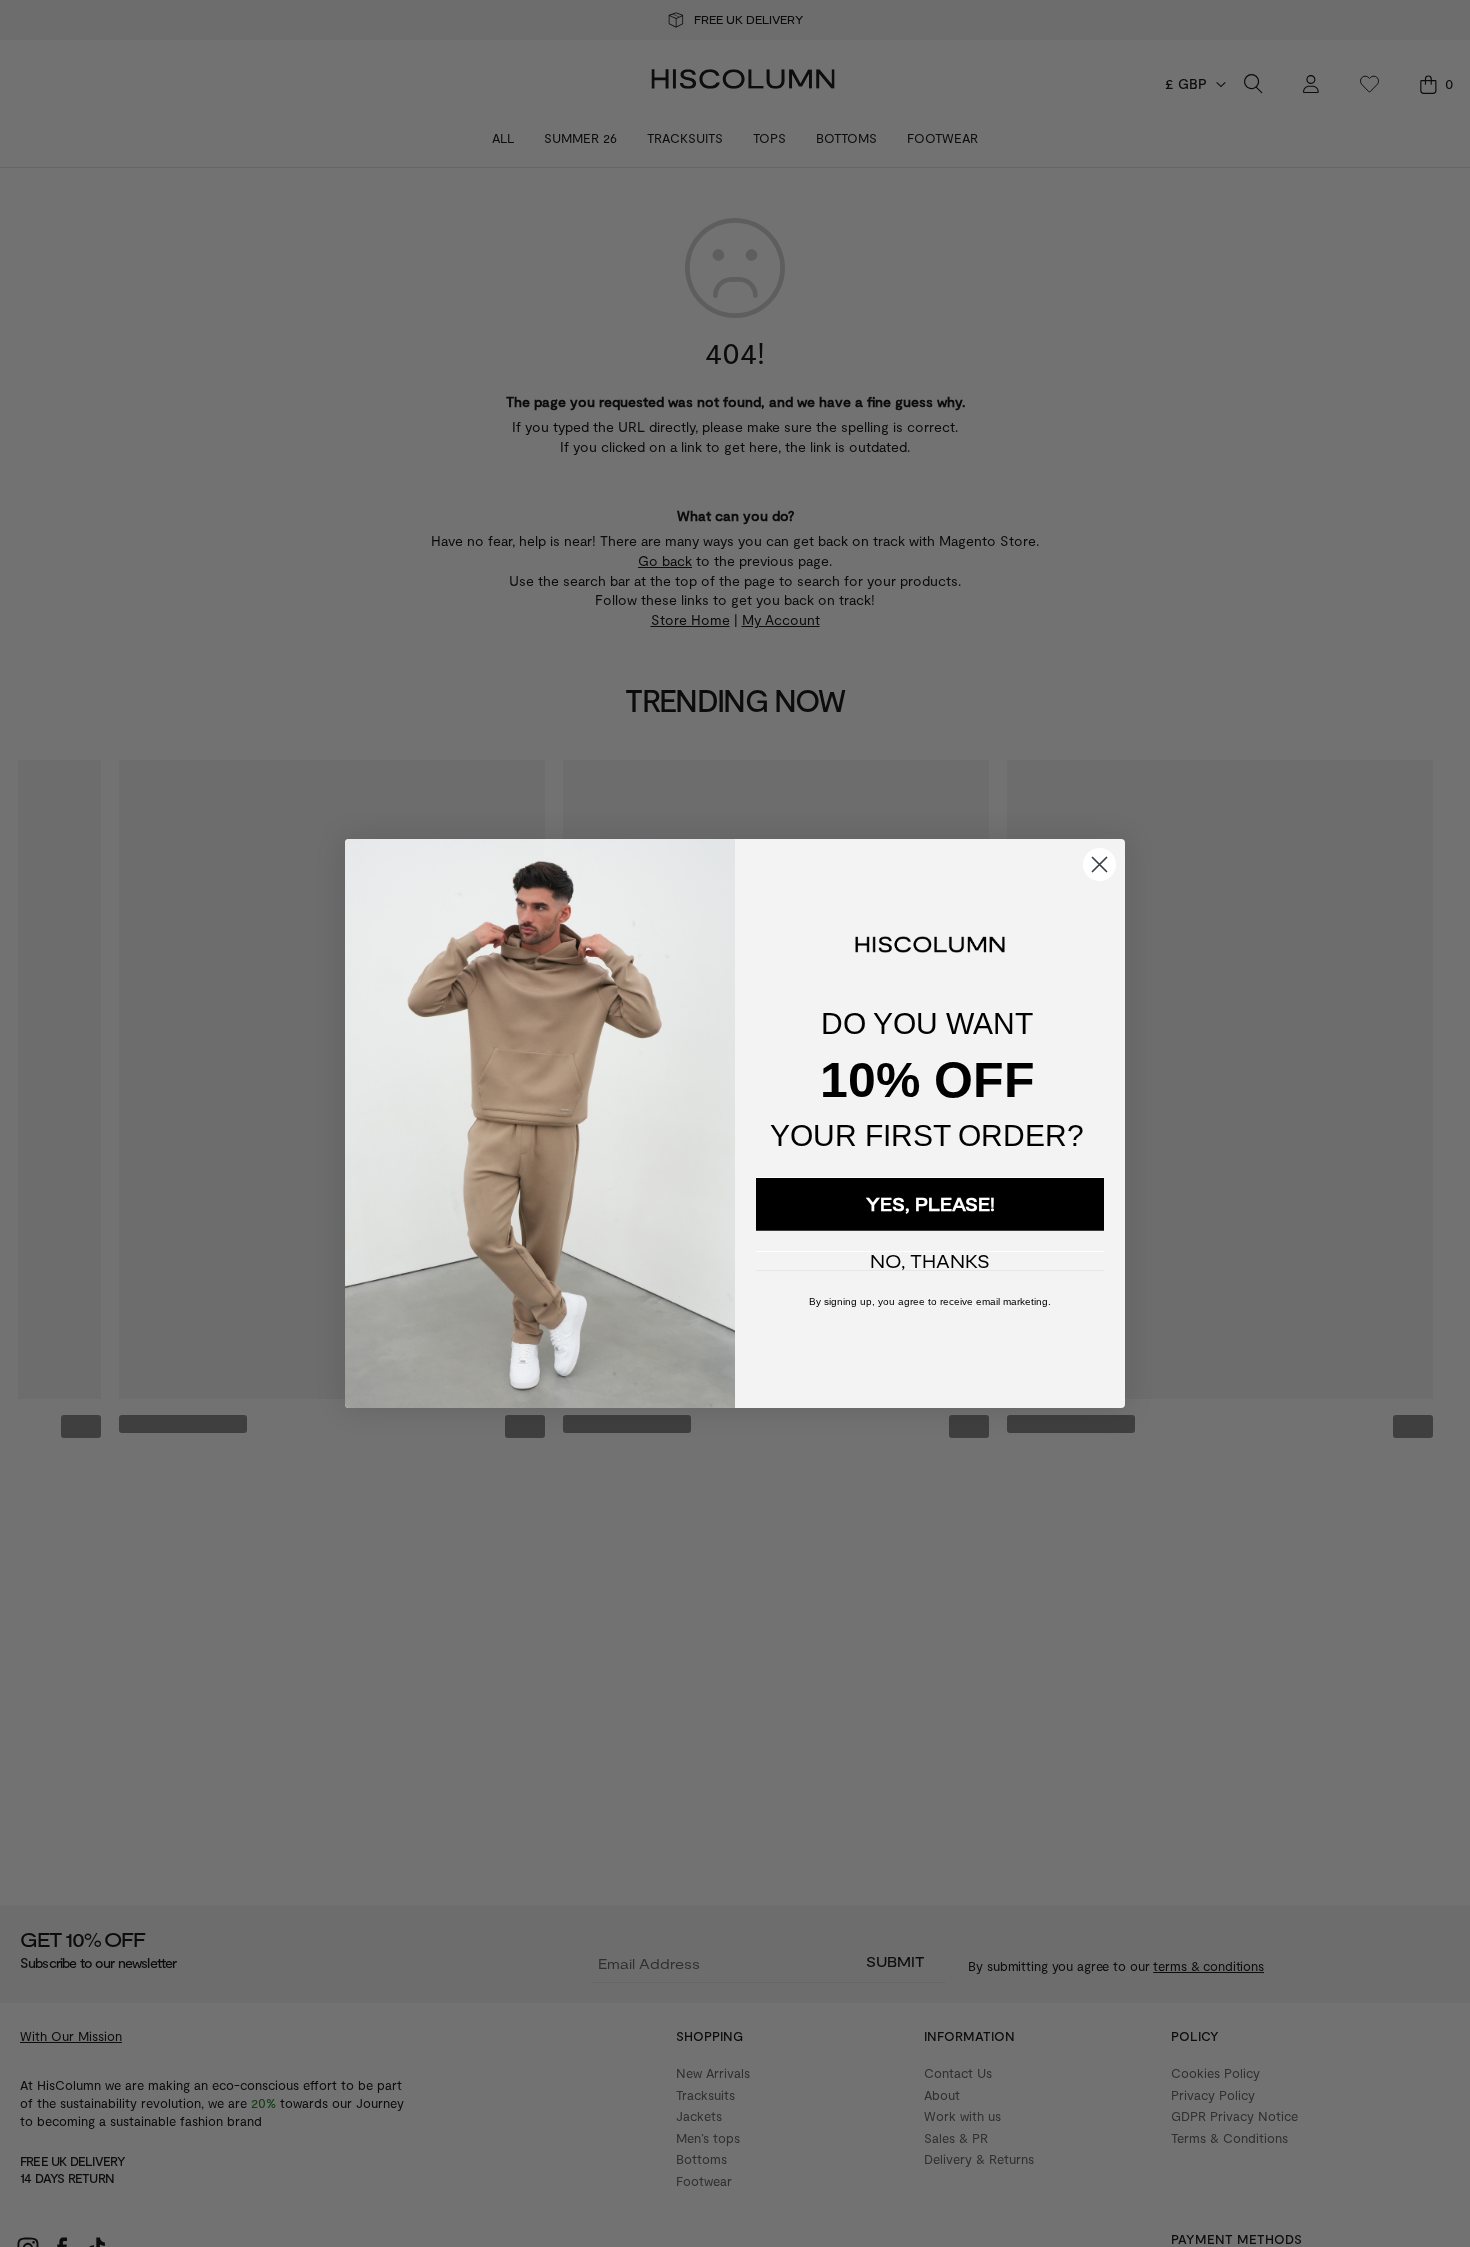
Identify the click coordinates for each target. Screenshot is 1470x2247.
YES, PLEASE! (930, 1204)
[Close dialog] (1099, 864)
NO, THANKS (930, 1261)
